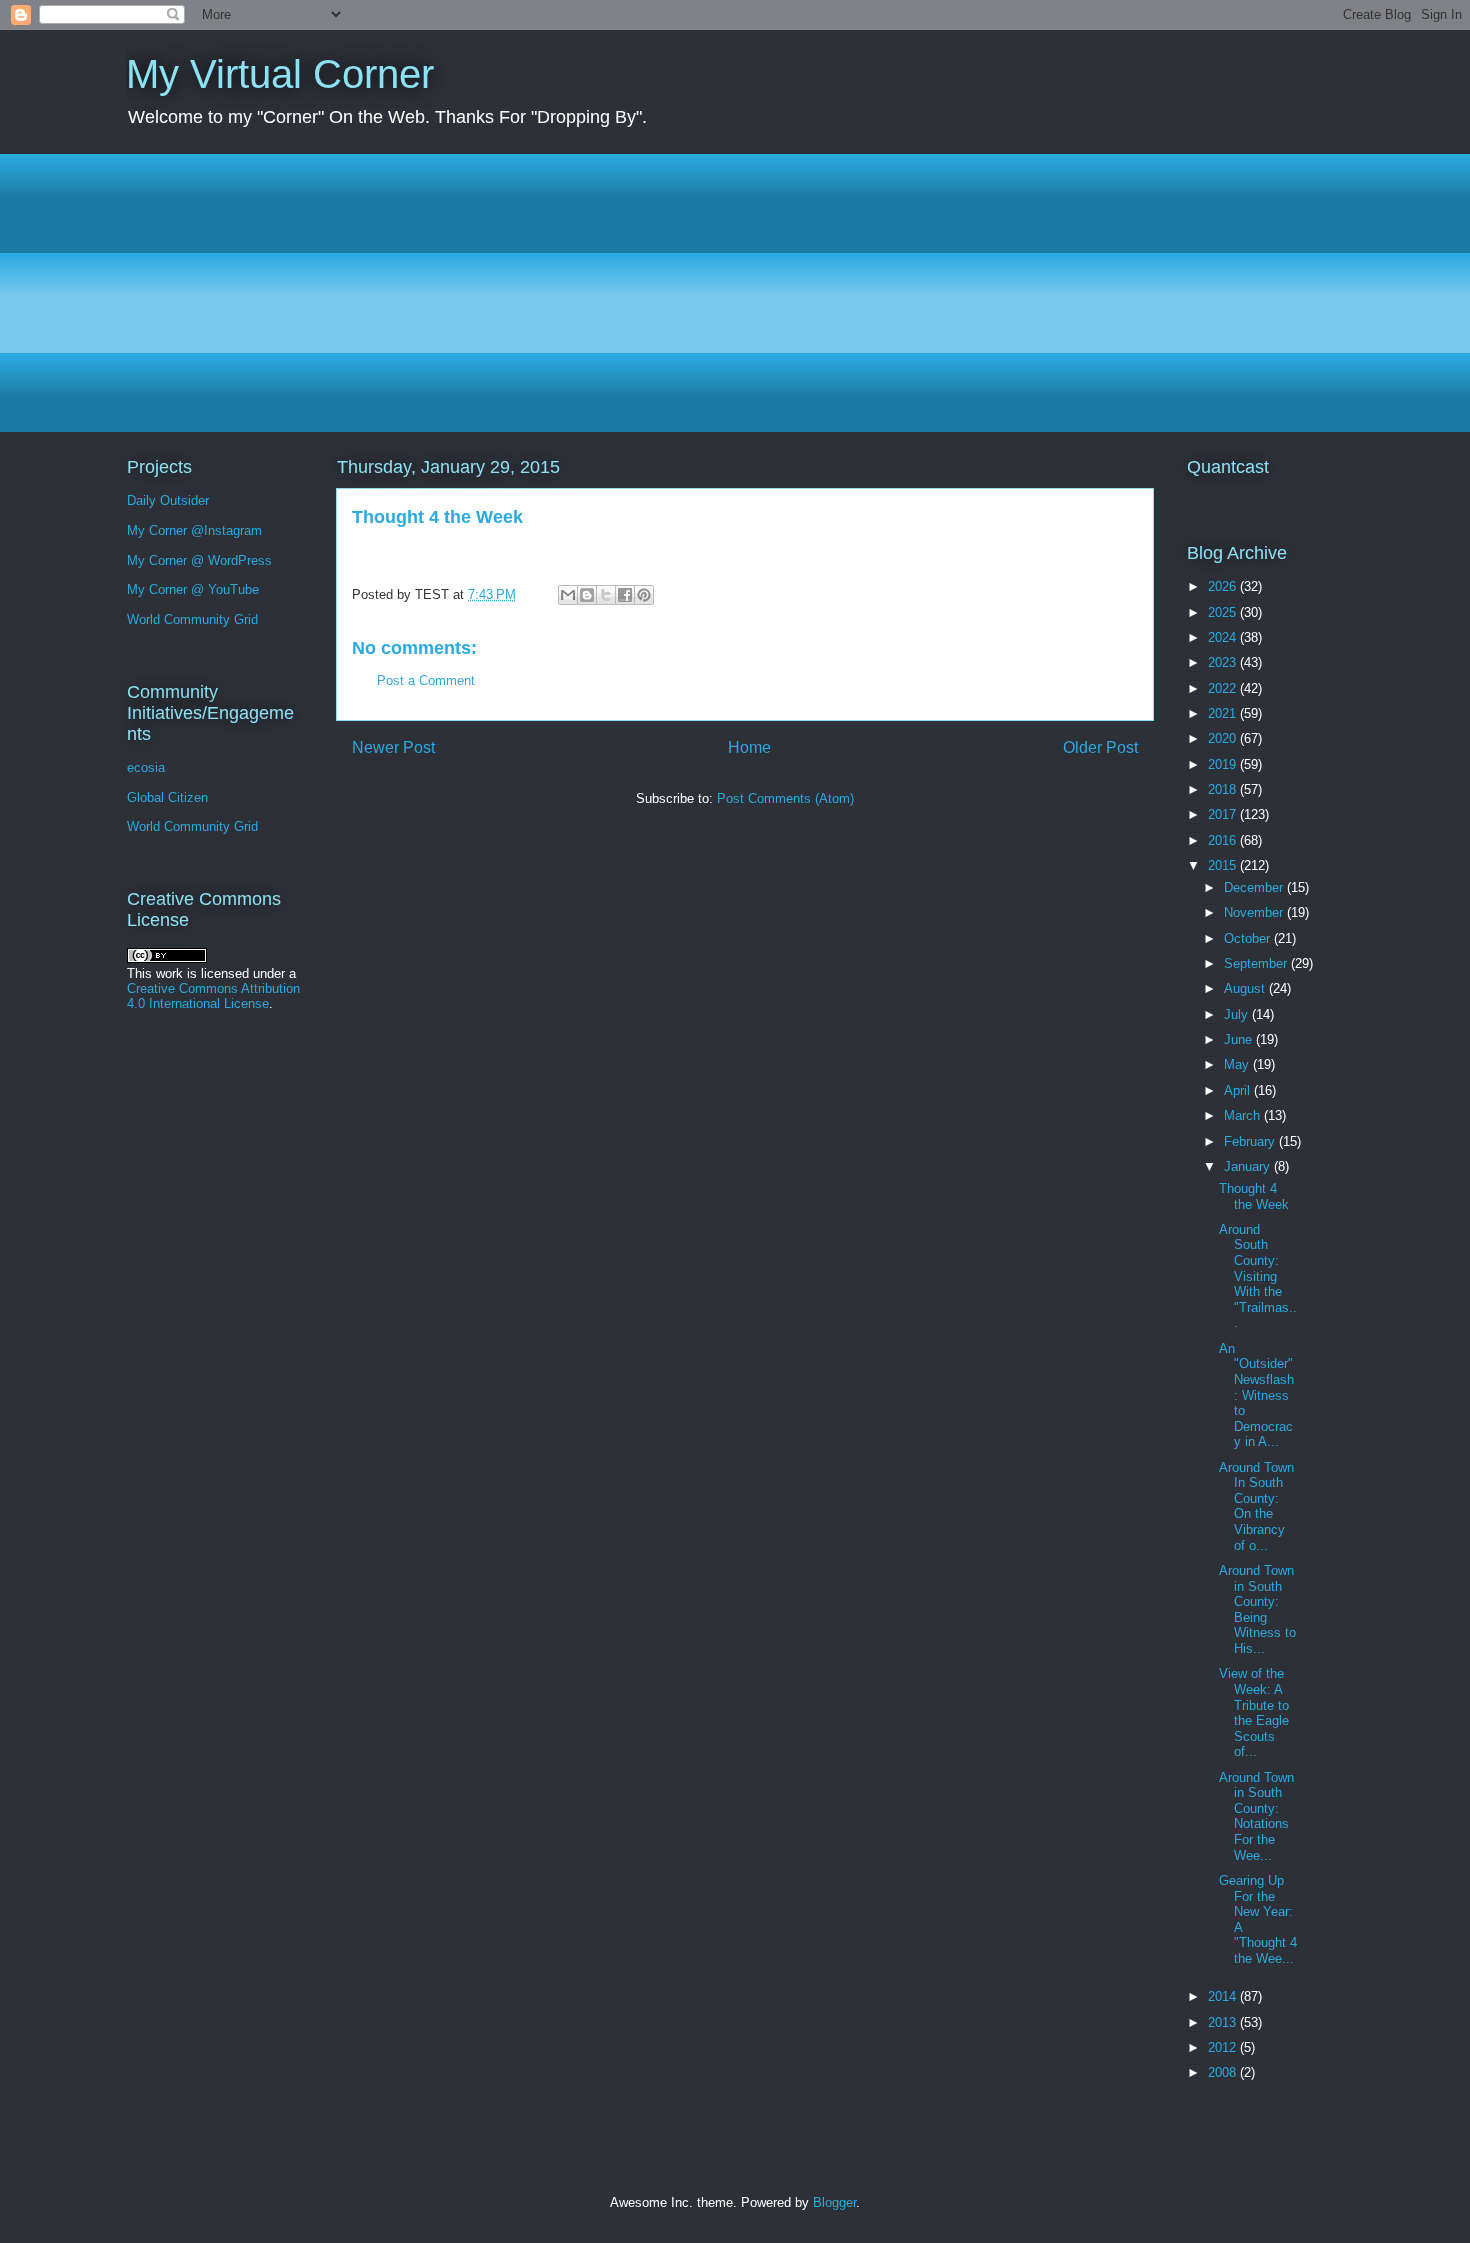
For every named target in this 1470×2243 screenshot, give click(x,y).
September (1257, 963)
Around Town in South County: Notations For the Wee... (1256, 1816)
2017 (1224, 814)
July (1238, 1014)
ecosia (146, 767)
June (1240, 1039)
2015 (1224, 865)
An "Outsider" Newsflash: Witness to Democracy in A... (1256, 1395)
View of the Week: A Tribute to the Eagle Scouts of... (1254, 1712)
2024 (1224, 637)
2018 (1224, 789)
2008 (1224, 2072)
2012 (1224, 2047)
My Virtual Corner (280, 74)
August (1246, 988)
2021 (1224, 713)
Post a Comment (426, 680)
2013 (1224, 2022)
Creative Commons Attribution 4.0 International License (213, 996)
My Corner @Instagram (194, 530)
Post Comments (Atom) (785, 798)
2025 (1224, 612)
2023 (1224, 662)
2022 (1224, 688)
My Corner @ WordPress (199, 560)
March (1244, 1115)
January (1249, 1166)
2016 (1224, 840)
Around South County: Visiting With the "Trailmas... (1258, 1276)
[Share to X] (606, 595)
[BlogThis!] (587, 595)
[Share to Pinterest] (644, 595)
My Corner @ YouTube (193, 589)
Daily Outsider (168, 500)
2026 (1224, 586)
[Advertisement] (726, 293)
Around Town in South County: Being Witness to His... (1257, 1609)
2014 (1224, 1996)
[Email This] (568, 595)
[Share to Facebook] (625, 595)
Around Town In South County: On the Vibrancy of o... (1256, 1506)
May (1238, 1064)
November (1255, 912)
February (1251, 1141)
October (1249, 938)
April (1239, 1090)
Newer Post (393, 747)
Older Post (1100, 747)
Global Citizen (167, 797)
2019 (1224, 764)
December (1255, 887)
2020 (1224, 738)
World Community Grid (192, 619)
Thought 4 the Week (1254, 1196)
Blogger (834, 2202)
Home (749, 747)
